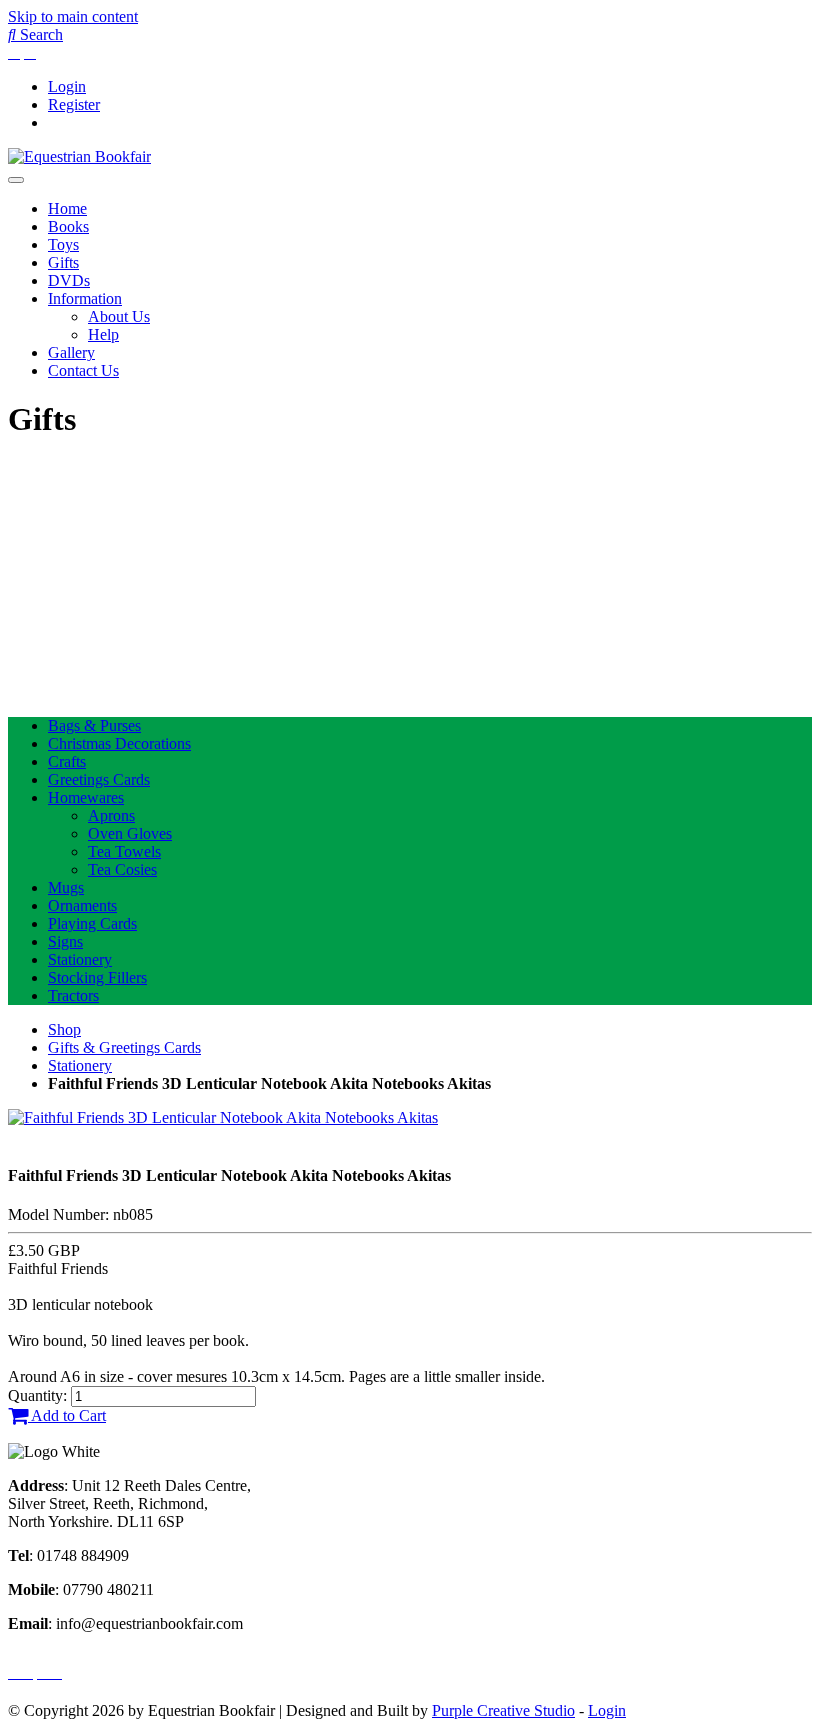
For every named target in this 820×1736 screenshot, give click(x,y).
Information (85, 298)
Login (67, 86)
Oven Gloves (130, 833)
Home (67, 208)
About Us (119, 316)
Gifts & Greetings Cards (124, 1047)
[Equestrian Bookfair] (79, 156)
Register (74, 104)
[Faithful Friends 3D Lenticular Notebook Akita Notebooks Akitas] (223, 1117)
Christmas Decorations (119, 743)
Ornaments (82, 905)
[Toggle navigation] (16, 180)
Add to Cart (67, 1415)
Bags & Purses (94, 725)
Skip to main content (73, 16)
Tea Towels (124, 851)
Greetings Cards (99, 779)
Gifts (63, 262)
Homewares (86, 797)
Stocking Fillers (97, 977)
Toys (63, 244)
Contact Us (83, 370)
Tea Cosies (122, 869)
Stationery (80, 959)
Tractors (73, 995)
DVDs (69, 280)
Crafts (67, 761)
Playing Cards (92, 923)
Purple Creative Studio (503, 1710)
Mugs (66, 887)
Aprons (111, 815)
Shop (64, 1029)
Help (103, 334)
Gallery (71, 352)
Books (68, 226)
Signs (65, 941)
